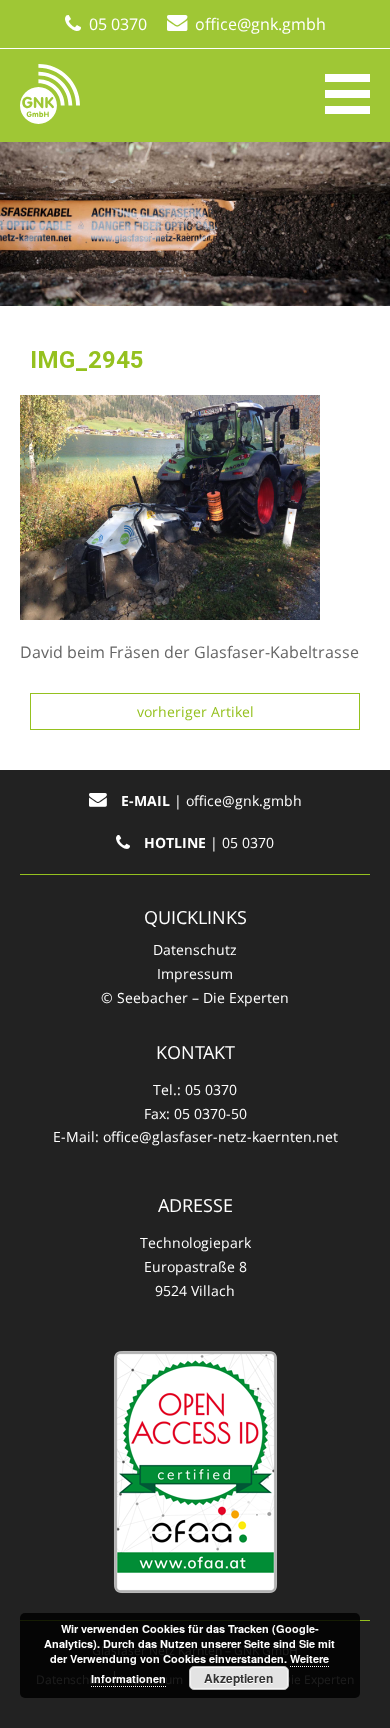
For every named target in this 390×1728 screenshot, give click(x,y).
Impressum (195, 973)
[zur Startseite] (50, 94)
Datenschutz (195, 949)
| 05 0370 (209, 842)
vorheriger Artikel (195, 711)
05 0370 (118, 24)
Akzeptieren (238, 1678)
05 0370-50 (210, 1113)
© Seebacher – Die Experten (195, 997)
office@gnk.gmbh (260, 24)
